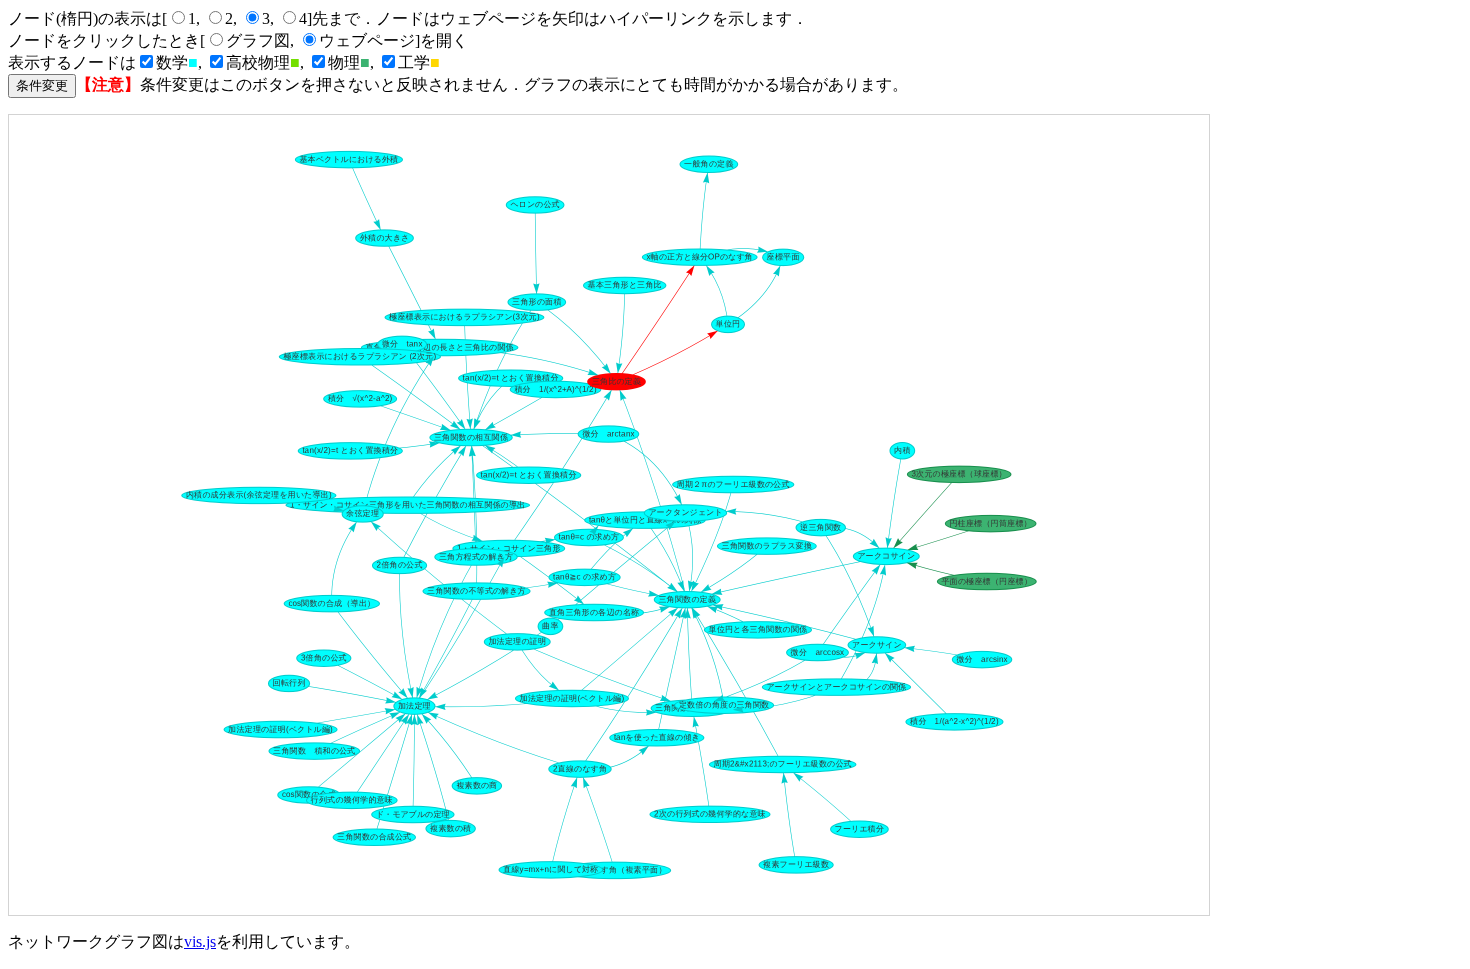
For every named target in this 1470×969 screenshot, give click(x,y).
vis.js (200, 941)
